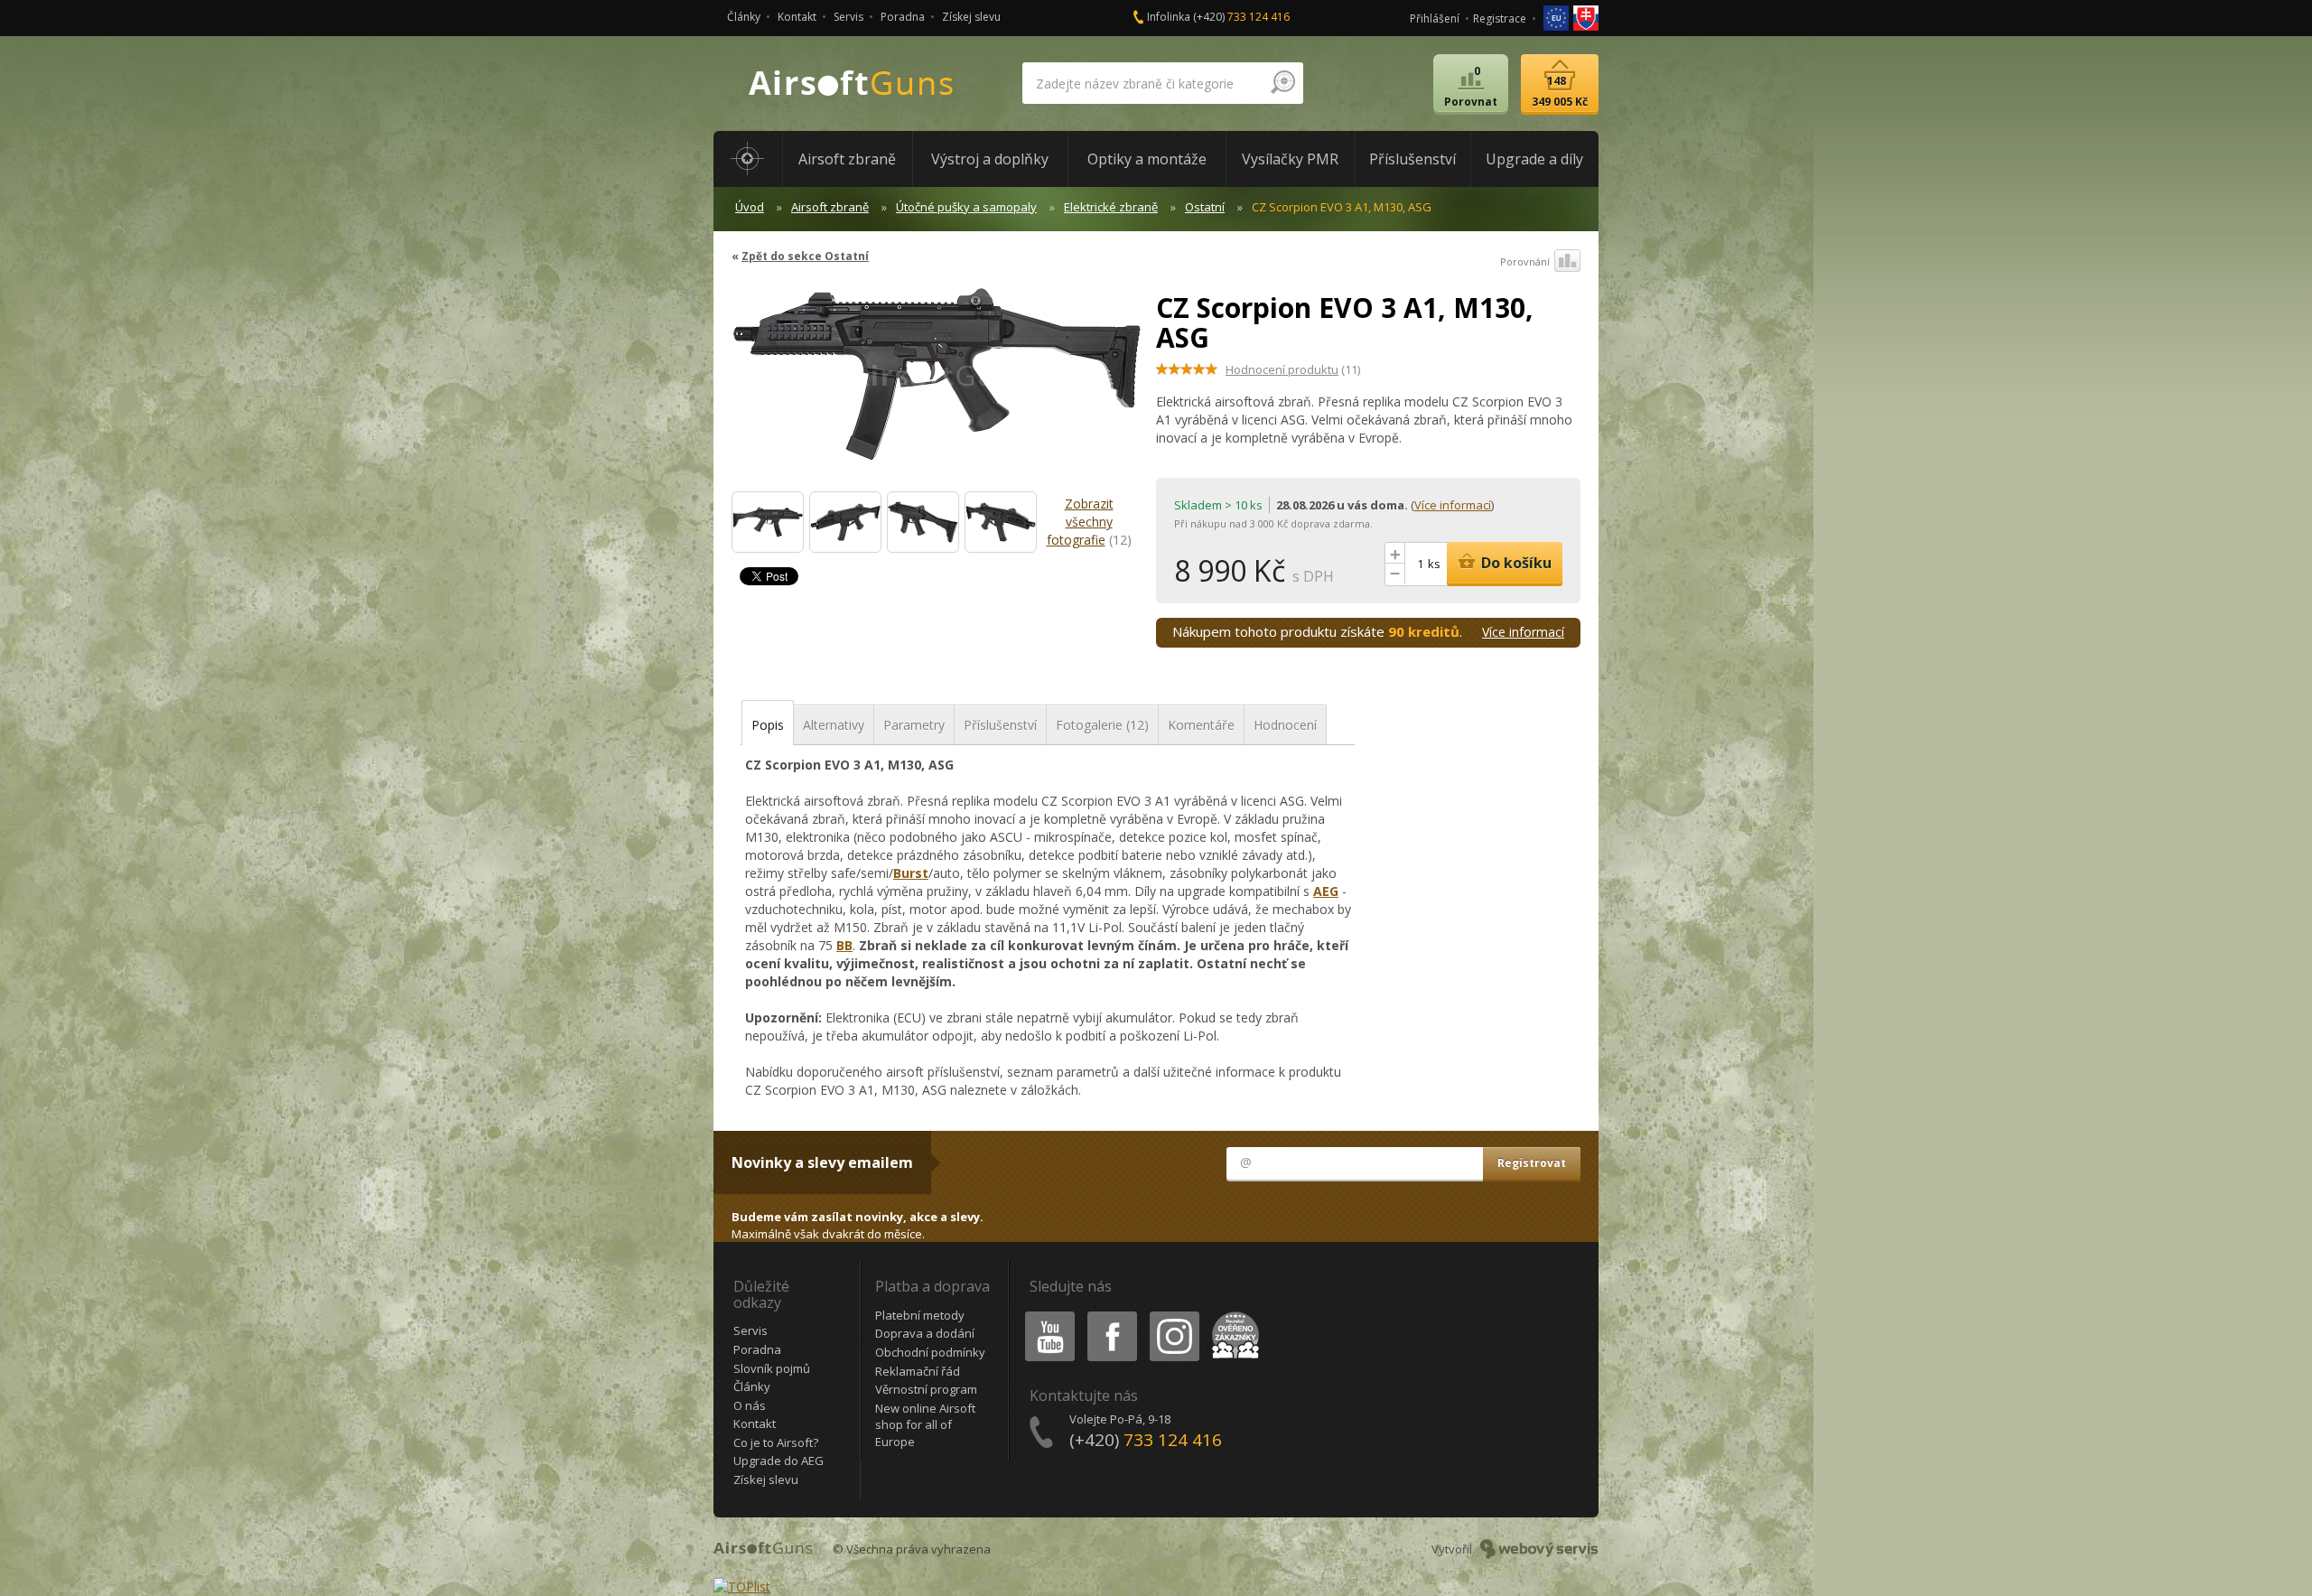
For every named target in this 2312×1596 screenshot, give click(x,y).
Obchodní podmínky (930, 1352)
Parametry (914, 725)
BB (844, 945)
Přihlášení (1435, 19)
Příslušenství (1000, 725)
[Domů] (748, 159)
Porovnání (1525, 261)
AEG (1326, 891)
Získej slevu (971, 17)
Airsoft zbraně (830, 207)
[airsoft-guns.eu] (1557, 17)
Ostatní (1205, 207)
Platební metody (920, 1315)
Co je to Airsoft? (776, 1442)
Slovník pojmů (772, 1368)
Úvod (750, 207)
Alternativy (834, 725)
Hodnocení (1285, 725)
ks (1434, 564)
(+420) (1241, 17)
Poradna (903, 17)
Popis (768, 725)
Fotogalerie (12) (1102, 725)
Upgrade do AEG (778, 1461)
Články (744, 17)
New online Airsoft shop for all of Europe (925, 1425)
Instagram (1174, 1315)
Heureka (1232, 1315)
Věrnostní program (926, 1389)
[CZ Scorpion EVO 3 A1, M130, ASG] (937, 383)
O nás (750, 1405)
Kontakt (797, 17)
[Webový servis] (1539, 1549)
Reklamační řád (918, 1371)
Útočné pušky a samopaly (966, 207)
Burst (911, 873)
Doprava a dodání (925, 1333)
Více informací (1453, 505)
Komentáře (1201, 725)
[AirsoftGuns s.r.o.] (852, 84)
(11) (1293, 369)
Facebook (1111, 1315)
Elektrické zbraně (1111, 207)
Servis (848, 17)
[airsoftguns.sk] (1586, 17)
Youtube (1046, 1315)
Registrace (1500, 19)
